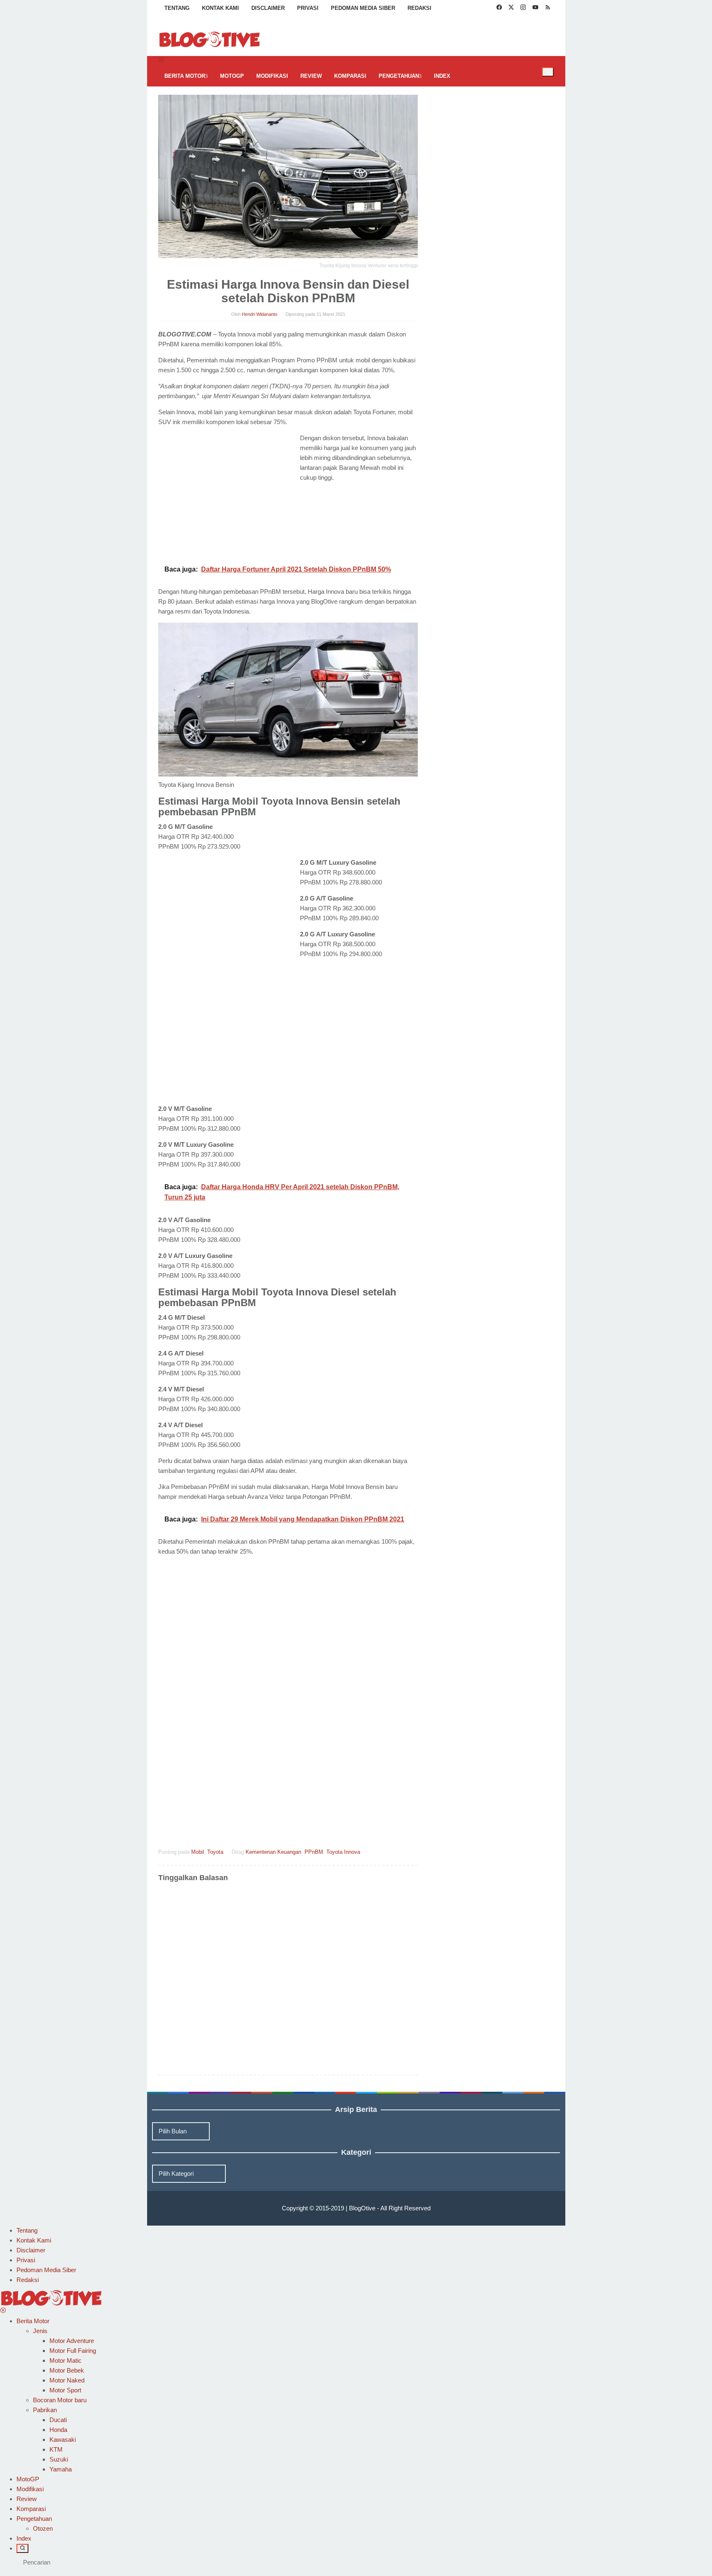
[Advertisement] (227, 494)
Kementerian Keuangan (273, 1852)
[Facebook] (499, 8)
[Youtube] (535, 8)
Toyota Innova (343, 1852)
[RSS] (548, 8)
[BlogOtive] (210, 39)
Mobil (198, 1852)
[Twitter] (511, 8)
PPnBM (314, 1852)
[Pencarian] (548, 72)
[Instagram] (523, 8)
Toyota (215, 1852)
